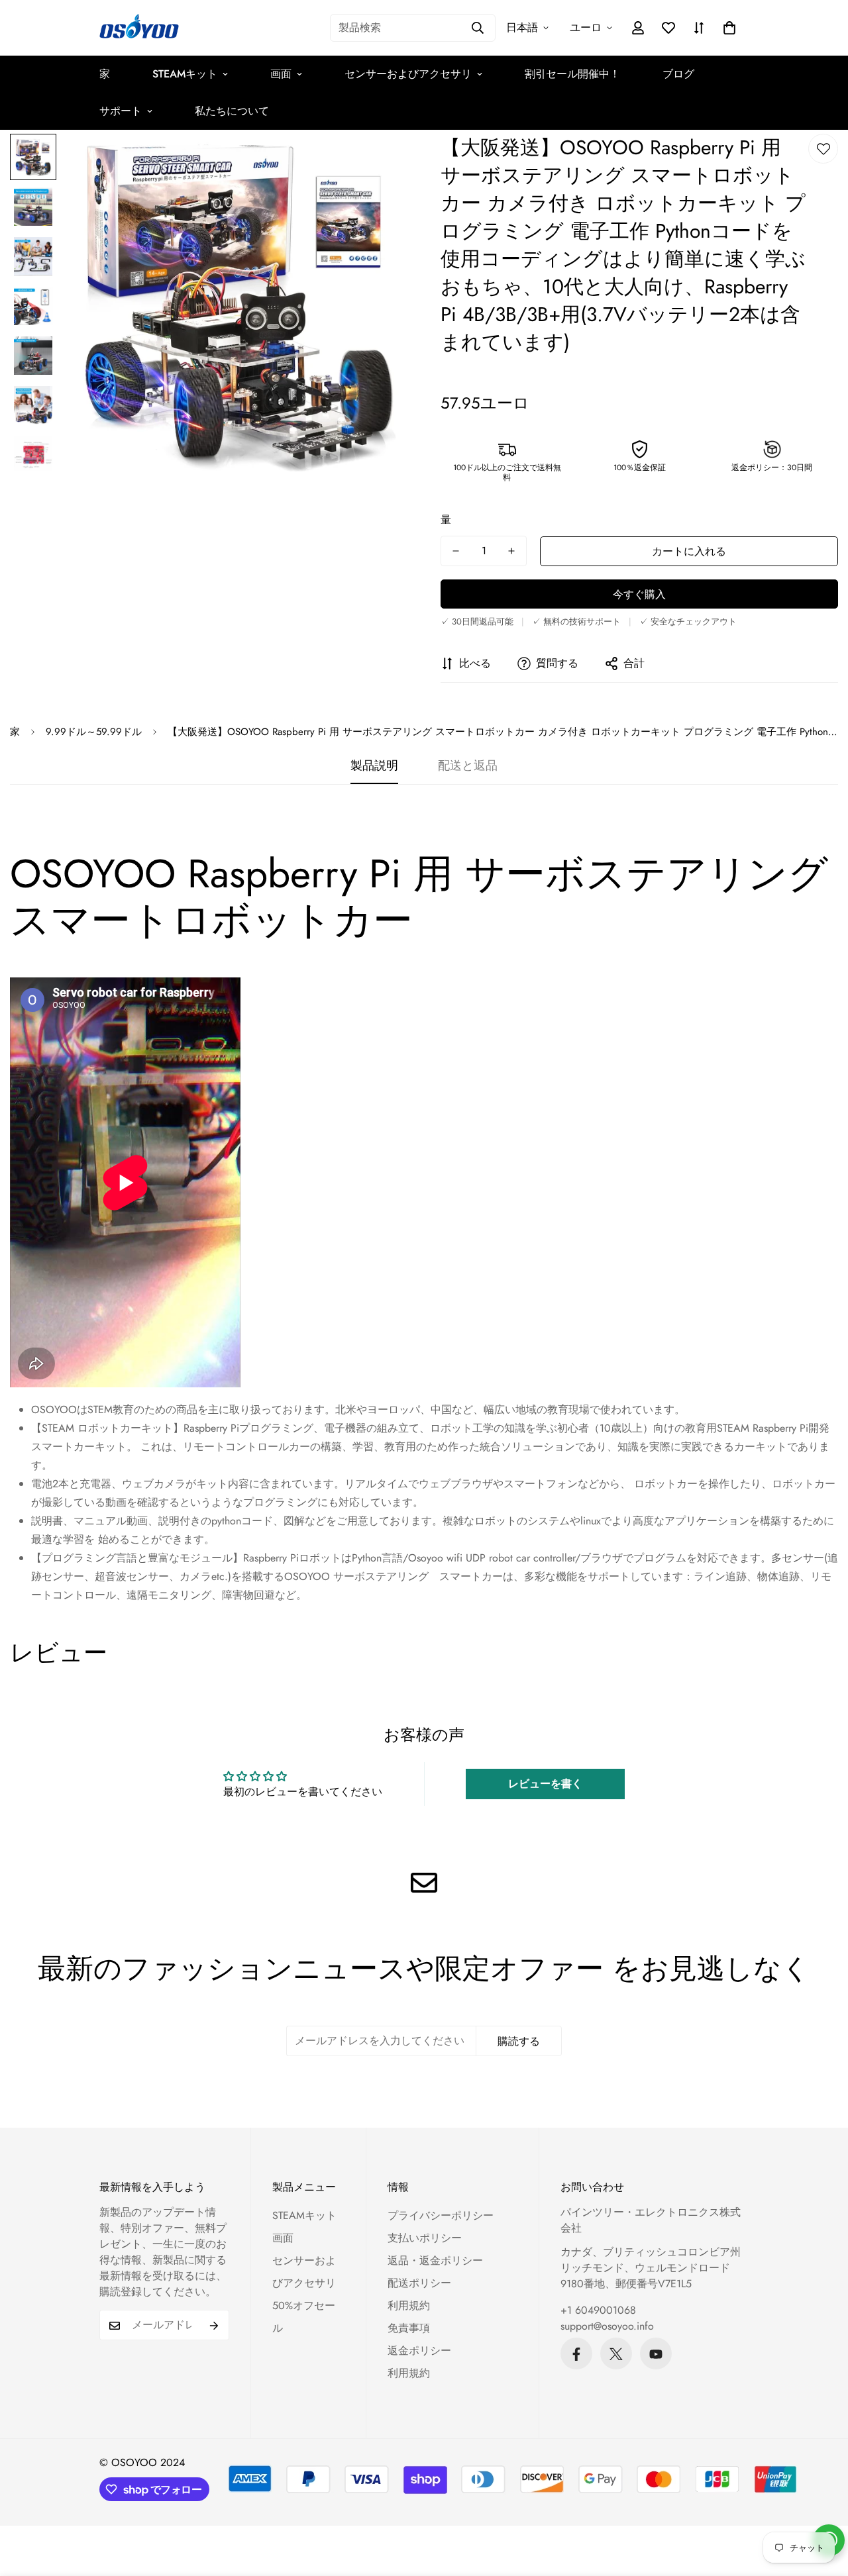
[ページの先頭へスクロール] (822, 2504)
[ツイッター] (616, 2354)
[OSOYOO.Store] (139, 28)
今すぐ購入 (639, 594)
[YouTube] (656, 2354)
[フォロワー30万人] (576, 2354)
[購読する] (214, 2326)
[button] (729, 28)
